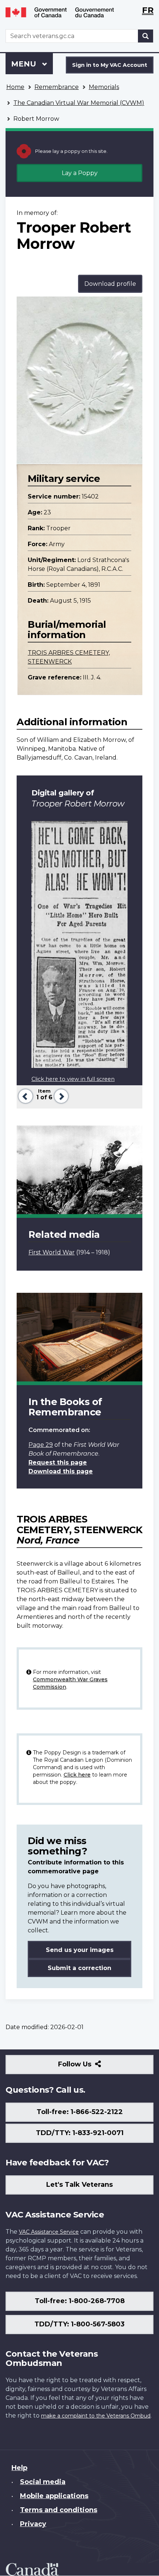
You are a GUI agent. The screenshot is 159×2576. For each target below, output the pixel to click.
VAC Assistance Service (49, 2232)
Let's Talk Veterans (79, 2185)
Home (15, 87)
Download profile (110, 284)
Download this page (61, 1471)
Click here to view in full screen (73, 1079)
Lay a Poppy (80, 173)
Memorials (104, 87)
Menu (25, 64)
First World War (52, 1252)
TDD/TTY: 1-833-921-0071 (80, 2133)
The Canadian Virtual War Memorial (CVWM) (79, 103)
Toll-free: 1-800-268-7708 (80, 2301)
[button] (25, 1095)
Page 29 (41, 1445)
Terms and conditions (59, 2510)
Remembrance (57, 87)
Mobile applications (54, 2496)
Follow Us (91, 2067)
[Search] (146, 36)
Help (19, 2468)
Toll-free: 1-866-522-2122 (80, 2112)
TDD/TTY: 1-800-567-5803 (79, 2324)
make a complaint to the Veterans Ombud (96, 2416)
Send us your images (80, 1950)
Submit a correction (79, 1968)
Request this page (58, 1462)
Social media (43, 2482)
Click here (77, 1775)
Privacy (33, 2524)
